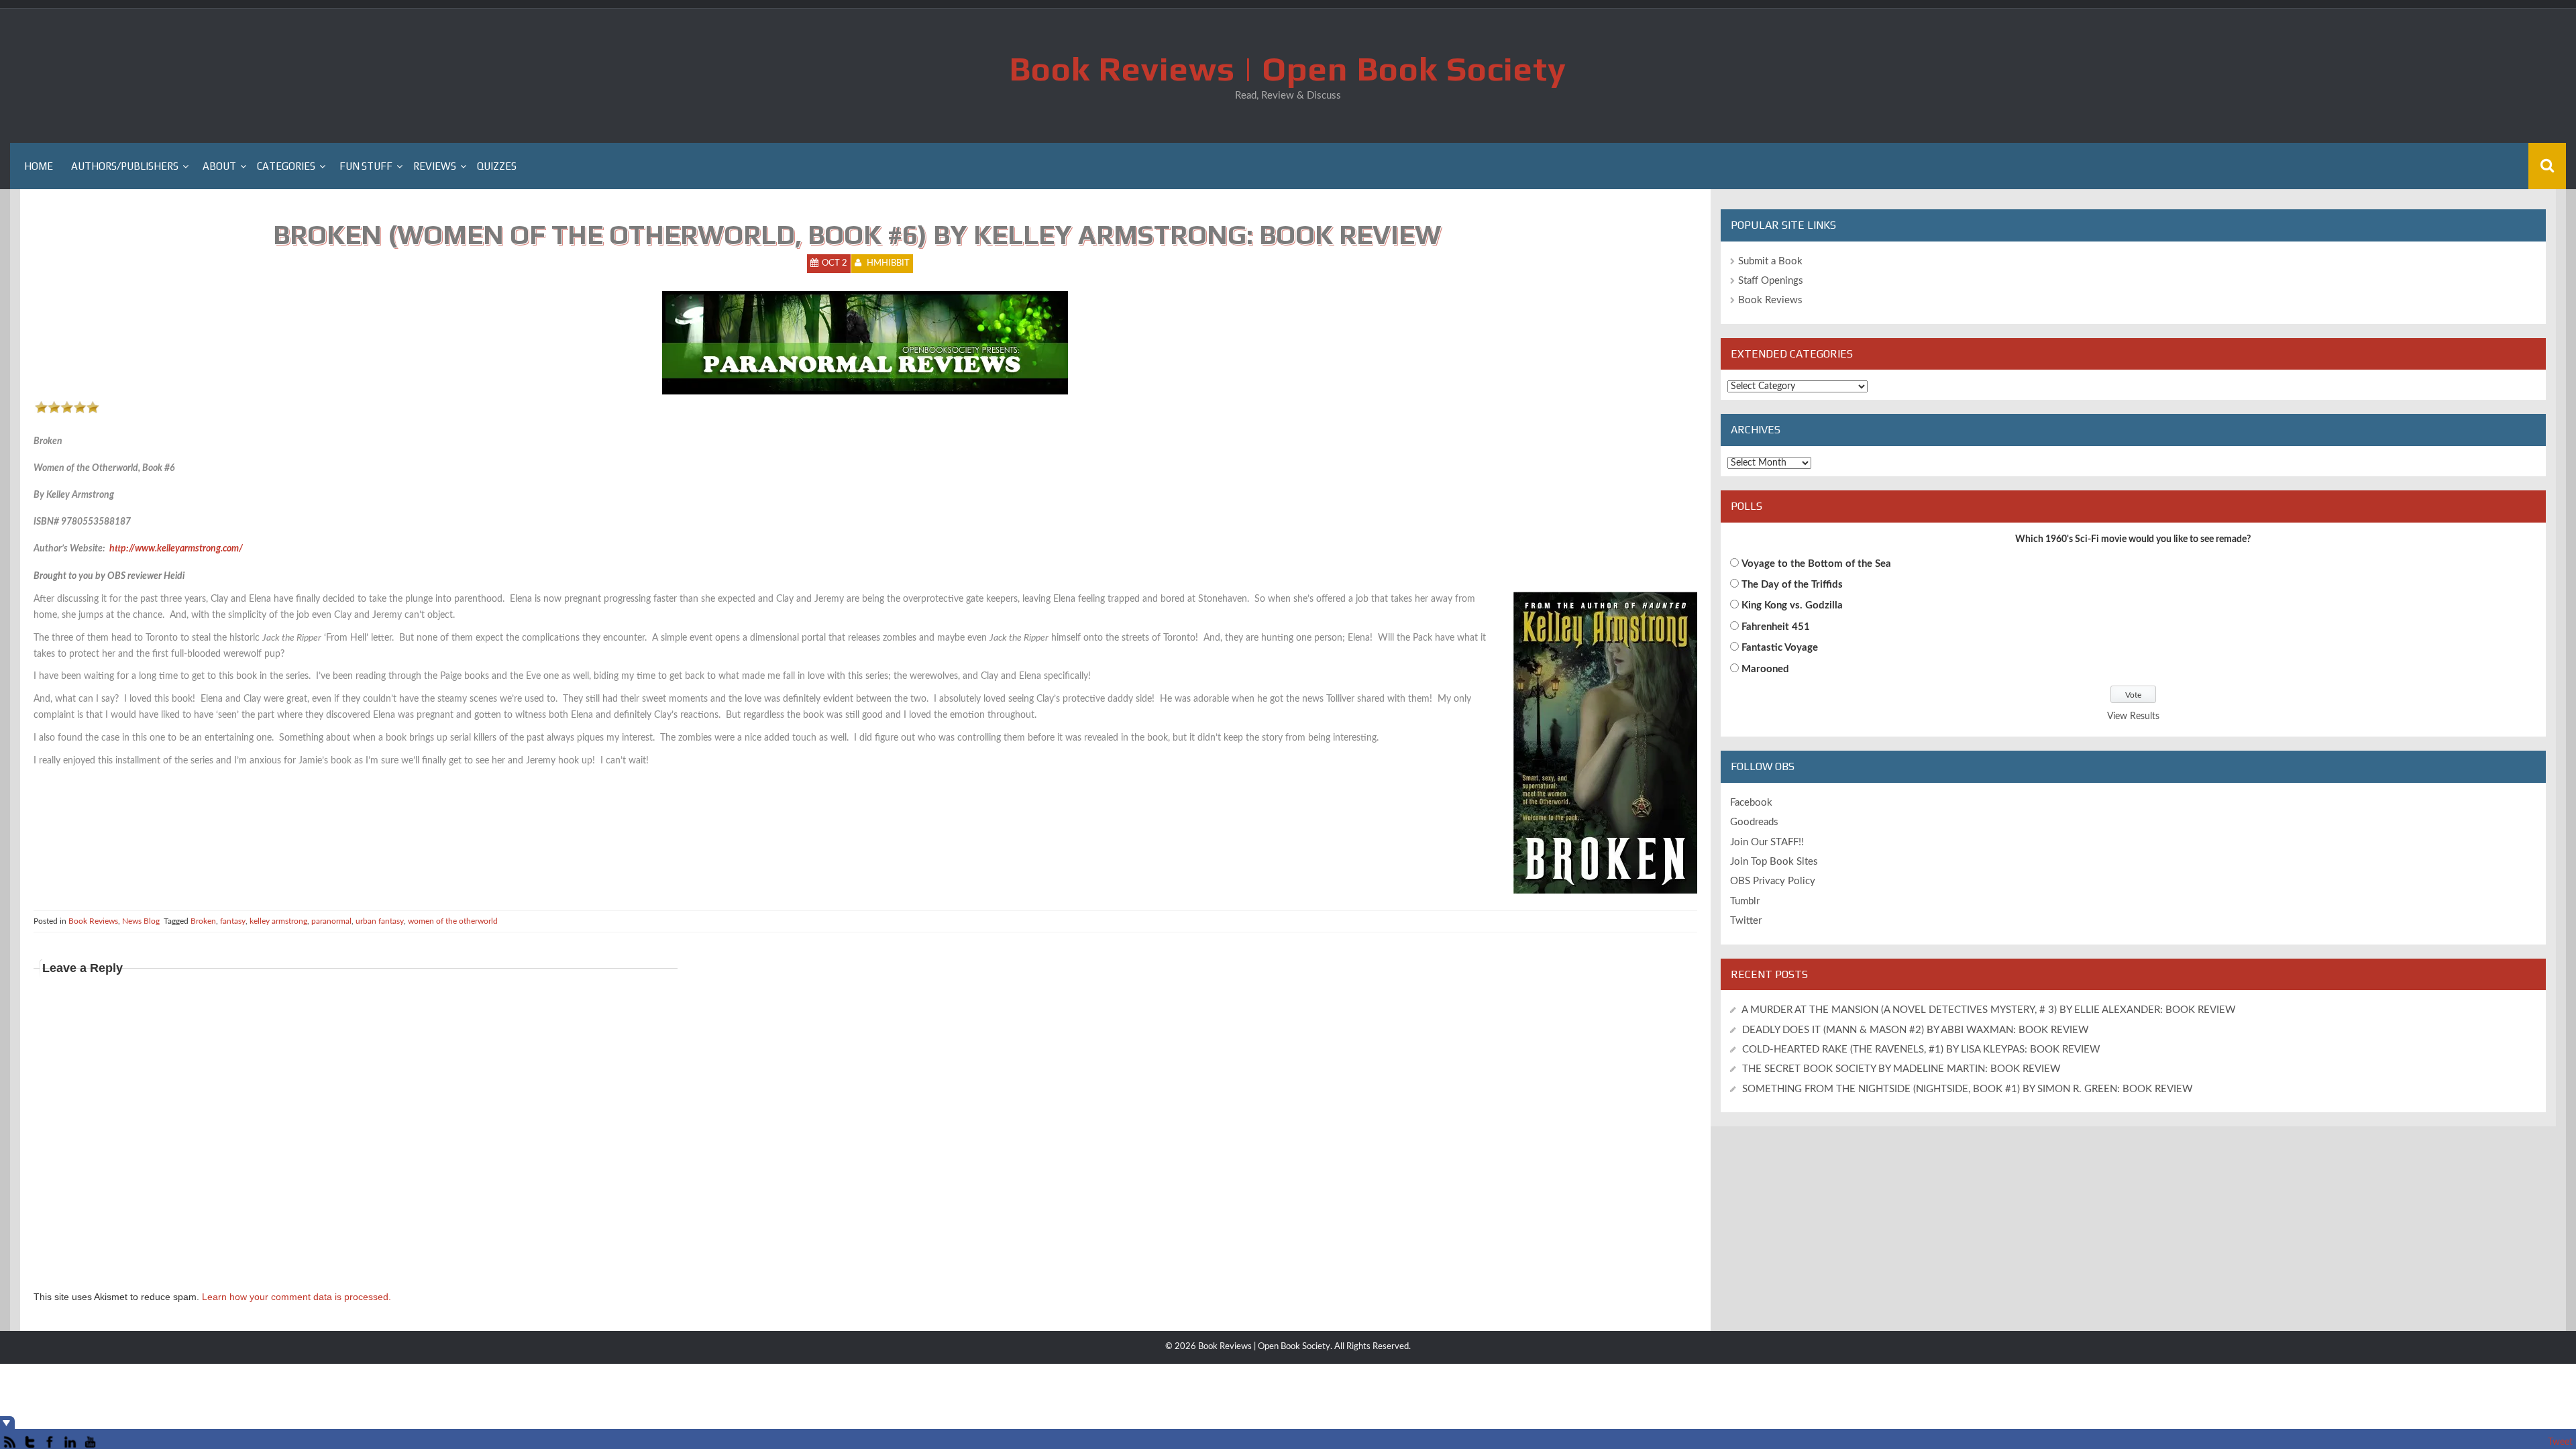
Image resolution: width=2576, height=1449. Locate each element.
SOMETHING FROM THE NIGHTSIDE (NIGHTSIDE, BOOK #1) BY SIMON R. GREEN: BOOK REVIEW (1968, 1089)
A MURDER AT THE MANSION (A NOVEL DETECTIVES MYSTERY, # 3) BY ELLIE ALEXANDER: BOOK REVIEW (1989, 1010)
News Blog (141, 921)
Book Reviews (93, 921)
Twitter (1746, 921)
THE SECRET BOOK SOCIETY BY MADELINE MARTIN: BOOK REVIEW (1903, 1069)
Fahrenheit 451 (1776, 627)
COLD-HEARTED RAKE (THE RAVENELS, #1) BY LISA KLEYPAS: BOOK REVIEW (1921, 1050)
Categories (286, 166)
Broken (203, 921)
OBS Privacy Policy (1773, 881)
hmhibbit (888, 263)
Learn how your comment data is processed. (297, 1297)
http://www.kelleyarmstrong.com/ (176, 549)
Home (39, 166)
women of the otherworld (453, 921)
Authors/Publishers (125, 166)
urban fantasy (380, 921)
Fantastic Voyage (1780, 648)
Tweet (2560, 1442)
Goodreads (1754, 822)
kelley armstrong (278, 921)
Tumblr (1745, 901)
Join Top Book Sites (1774, 862)
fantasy (233, 921)
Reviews (435, 166)
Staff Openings (1771, 281)
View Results (2133, 716)
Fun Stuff (366, 166)
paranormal (331, 921)
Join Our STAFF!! (1767, 842)
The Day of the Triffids (1792, 585)
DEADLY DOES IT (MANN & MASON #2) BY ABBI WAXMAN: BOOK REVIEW (1916, 1030)
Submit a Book (1770, 261)
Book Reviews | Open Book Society (1288, 68)
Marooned (1765, 669)
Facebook (1751, 803)
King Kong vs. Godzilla (1792, 605)
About (219, 166)
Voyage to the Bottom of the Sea (1816, 564)
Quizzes (497, 166)
